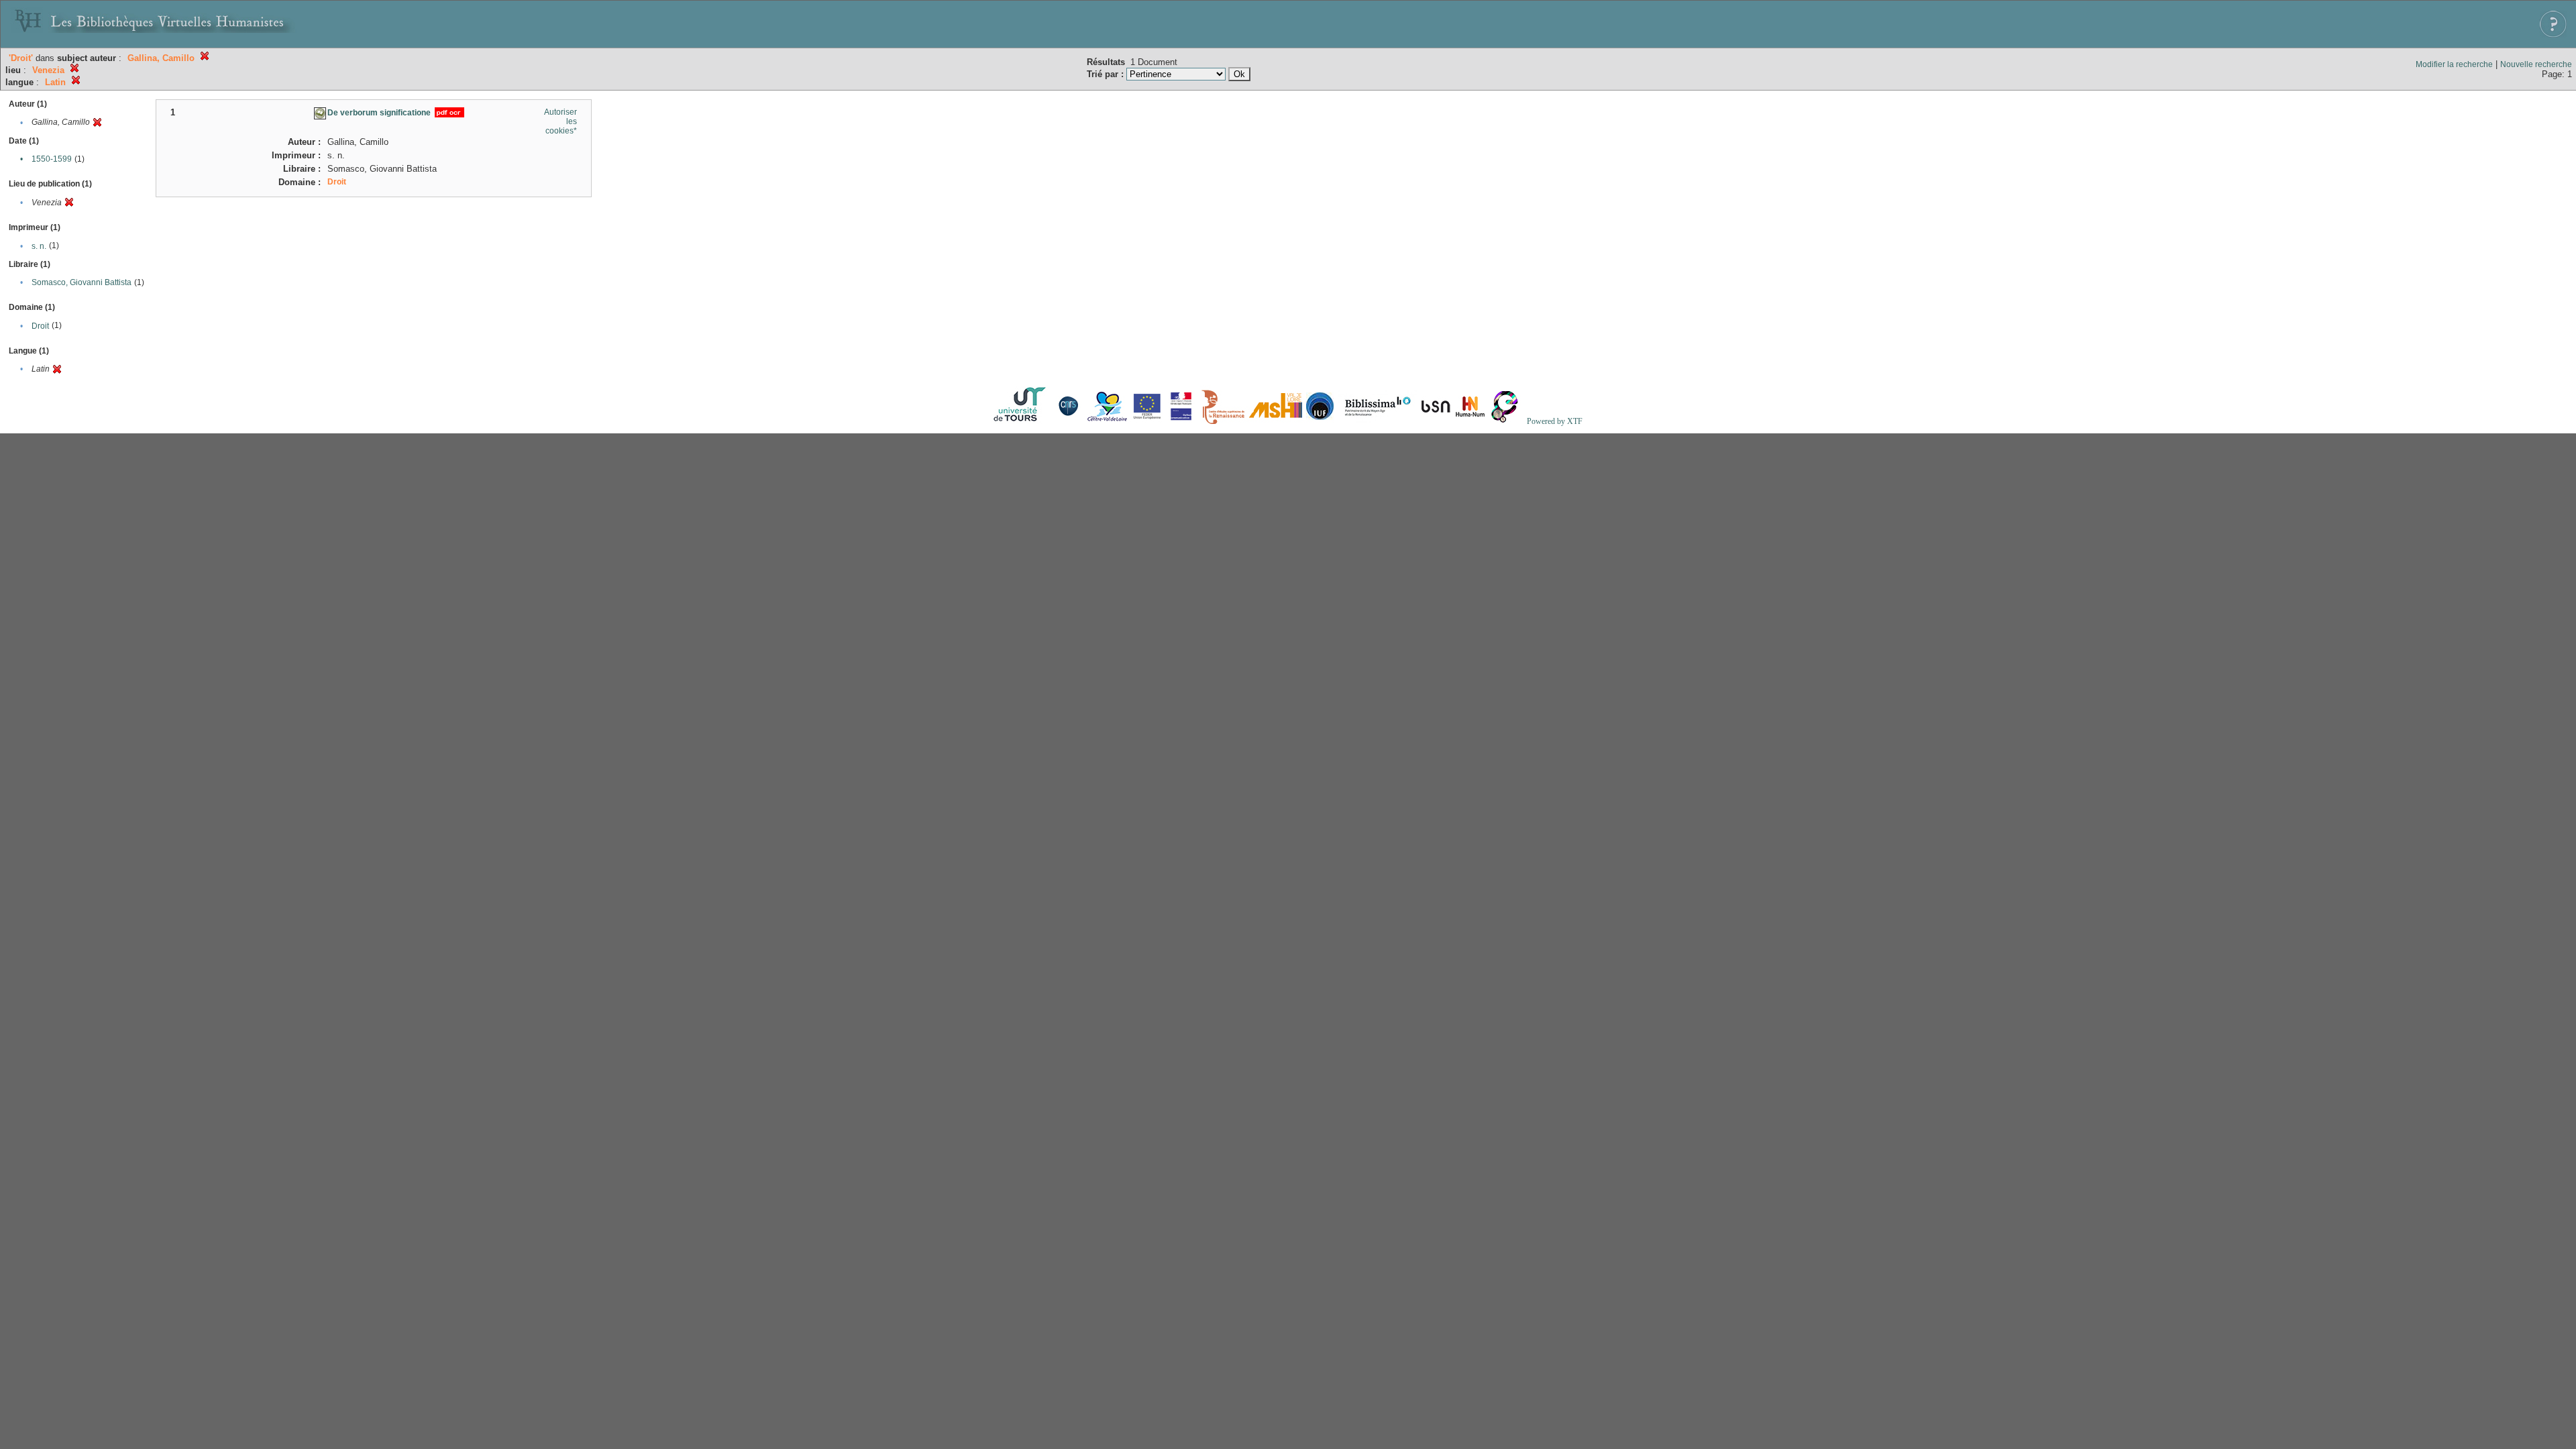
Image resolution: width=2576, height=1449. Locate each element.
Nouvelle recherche (2536, 64)
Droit (40, 326)
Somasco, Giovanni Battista (82, 282)
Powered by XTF (1555, 421)
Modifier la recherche (2454, 64)
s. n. (39, 246)
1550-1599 (52, 159)
